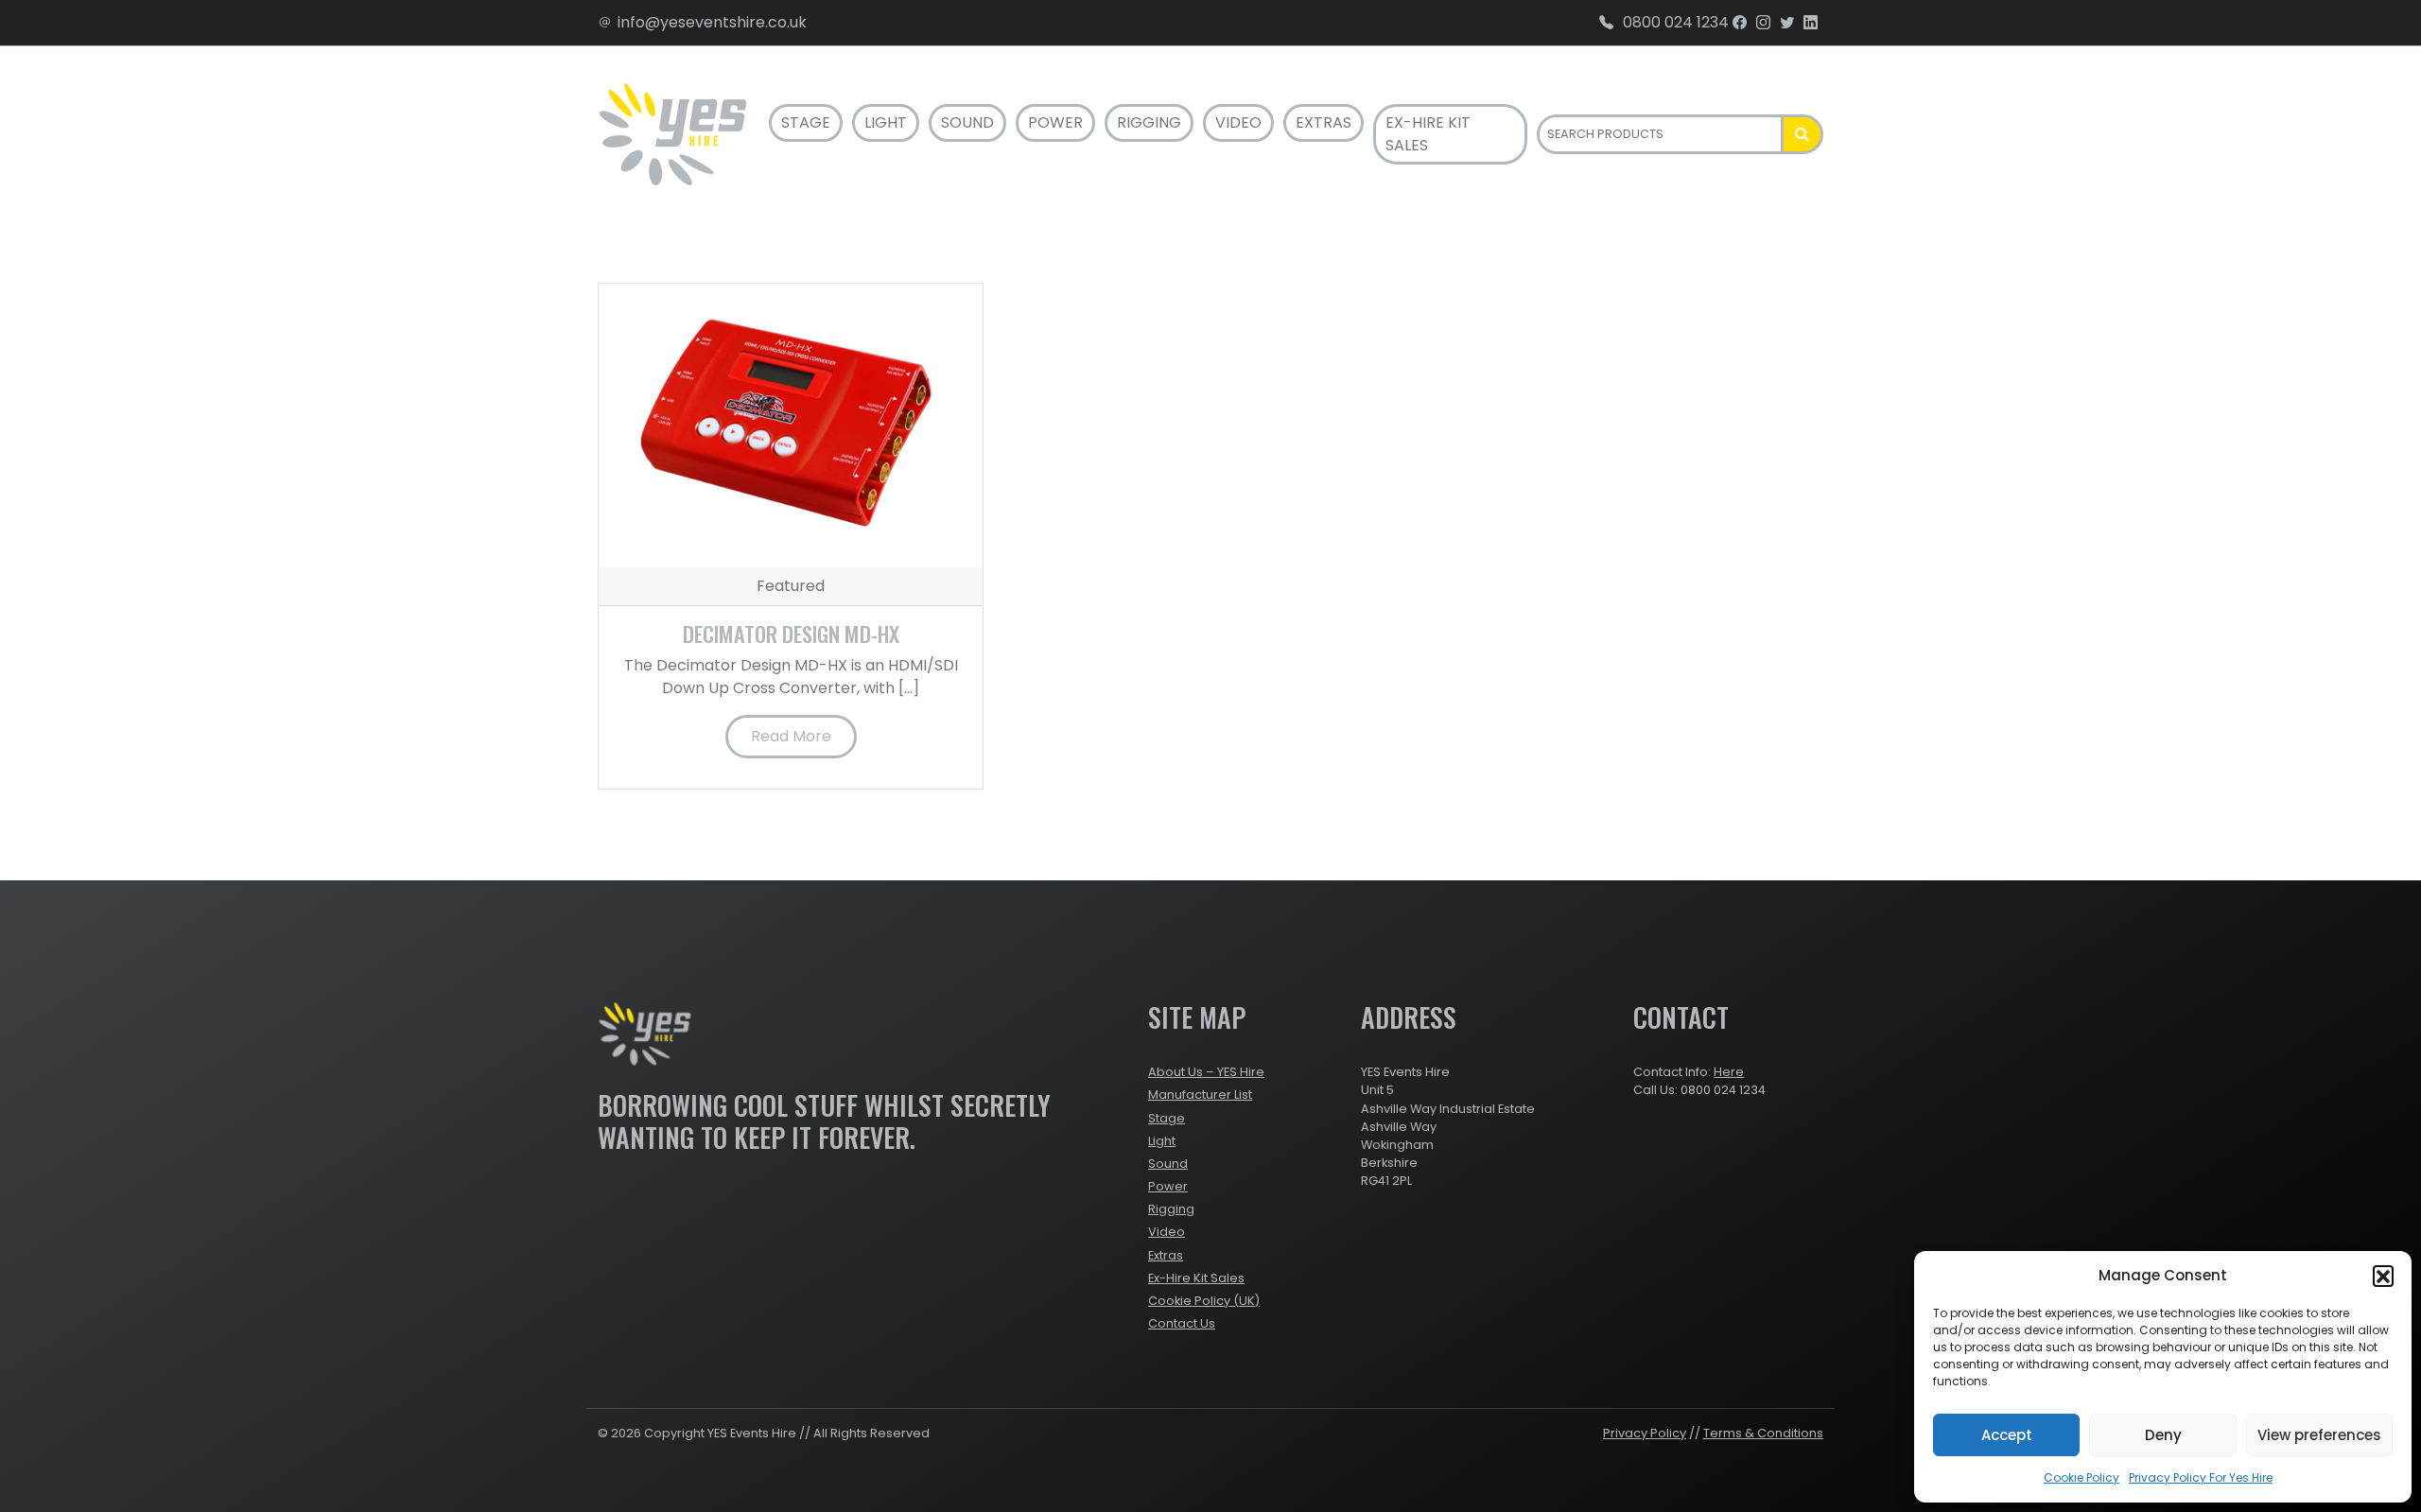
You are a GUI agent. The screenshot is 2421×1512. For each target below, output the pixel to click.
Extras (1324, 122)
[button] (2383, 1276)
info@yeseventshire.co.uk (712, 22)
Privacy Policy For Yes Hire (2201, 1477)
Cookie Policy (2081, 1477)
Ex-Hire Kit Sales (1428, 134)
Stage (806, 122)
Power (1055, 122)
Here (1729, 1072)
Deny (2163, 1435)
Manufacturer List (1200, 1095)
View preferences (2319, 1435)
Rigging (1149, 122)
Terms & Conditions (1763, 1433)
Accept (2007, 1435)
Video (1238, 122)
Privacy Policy (1645, 1433)
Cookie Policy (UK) (1204, 1301)
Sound (967, 122)
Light (886, 122)
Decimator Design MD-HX (791, 633)
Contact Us (1182, 1323)
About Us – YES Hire (1206, 1072)
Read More (791, 736)
